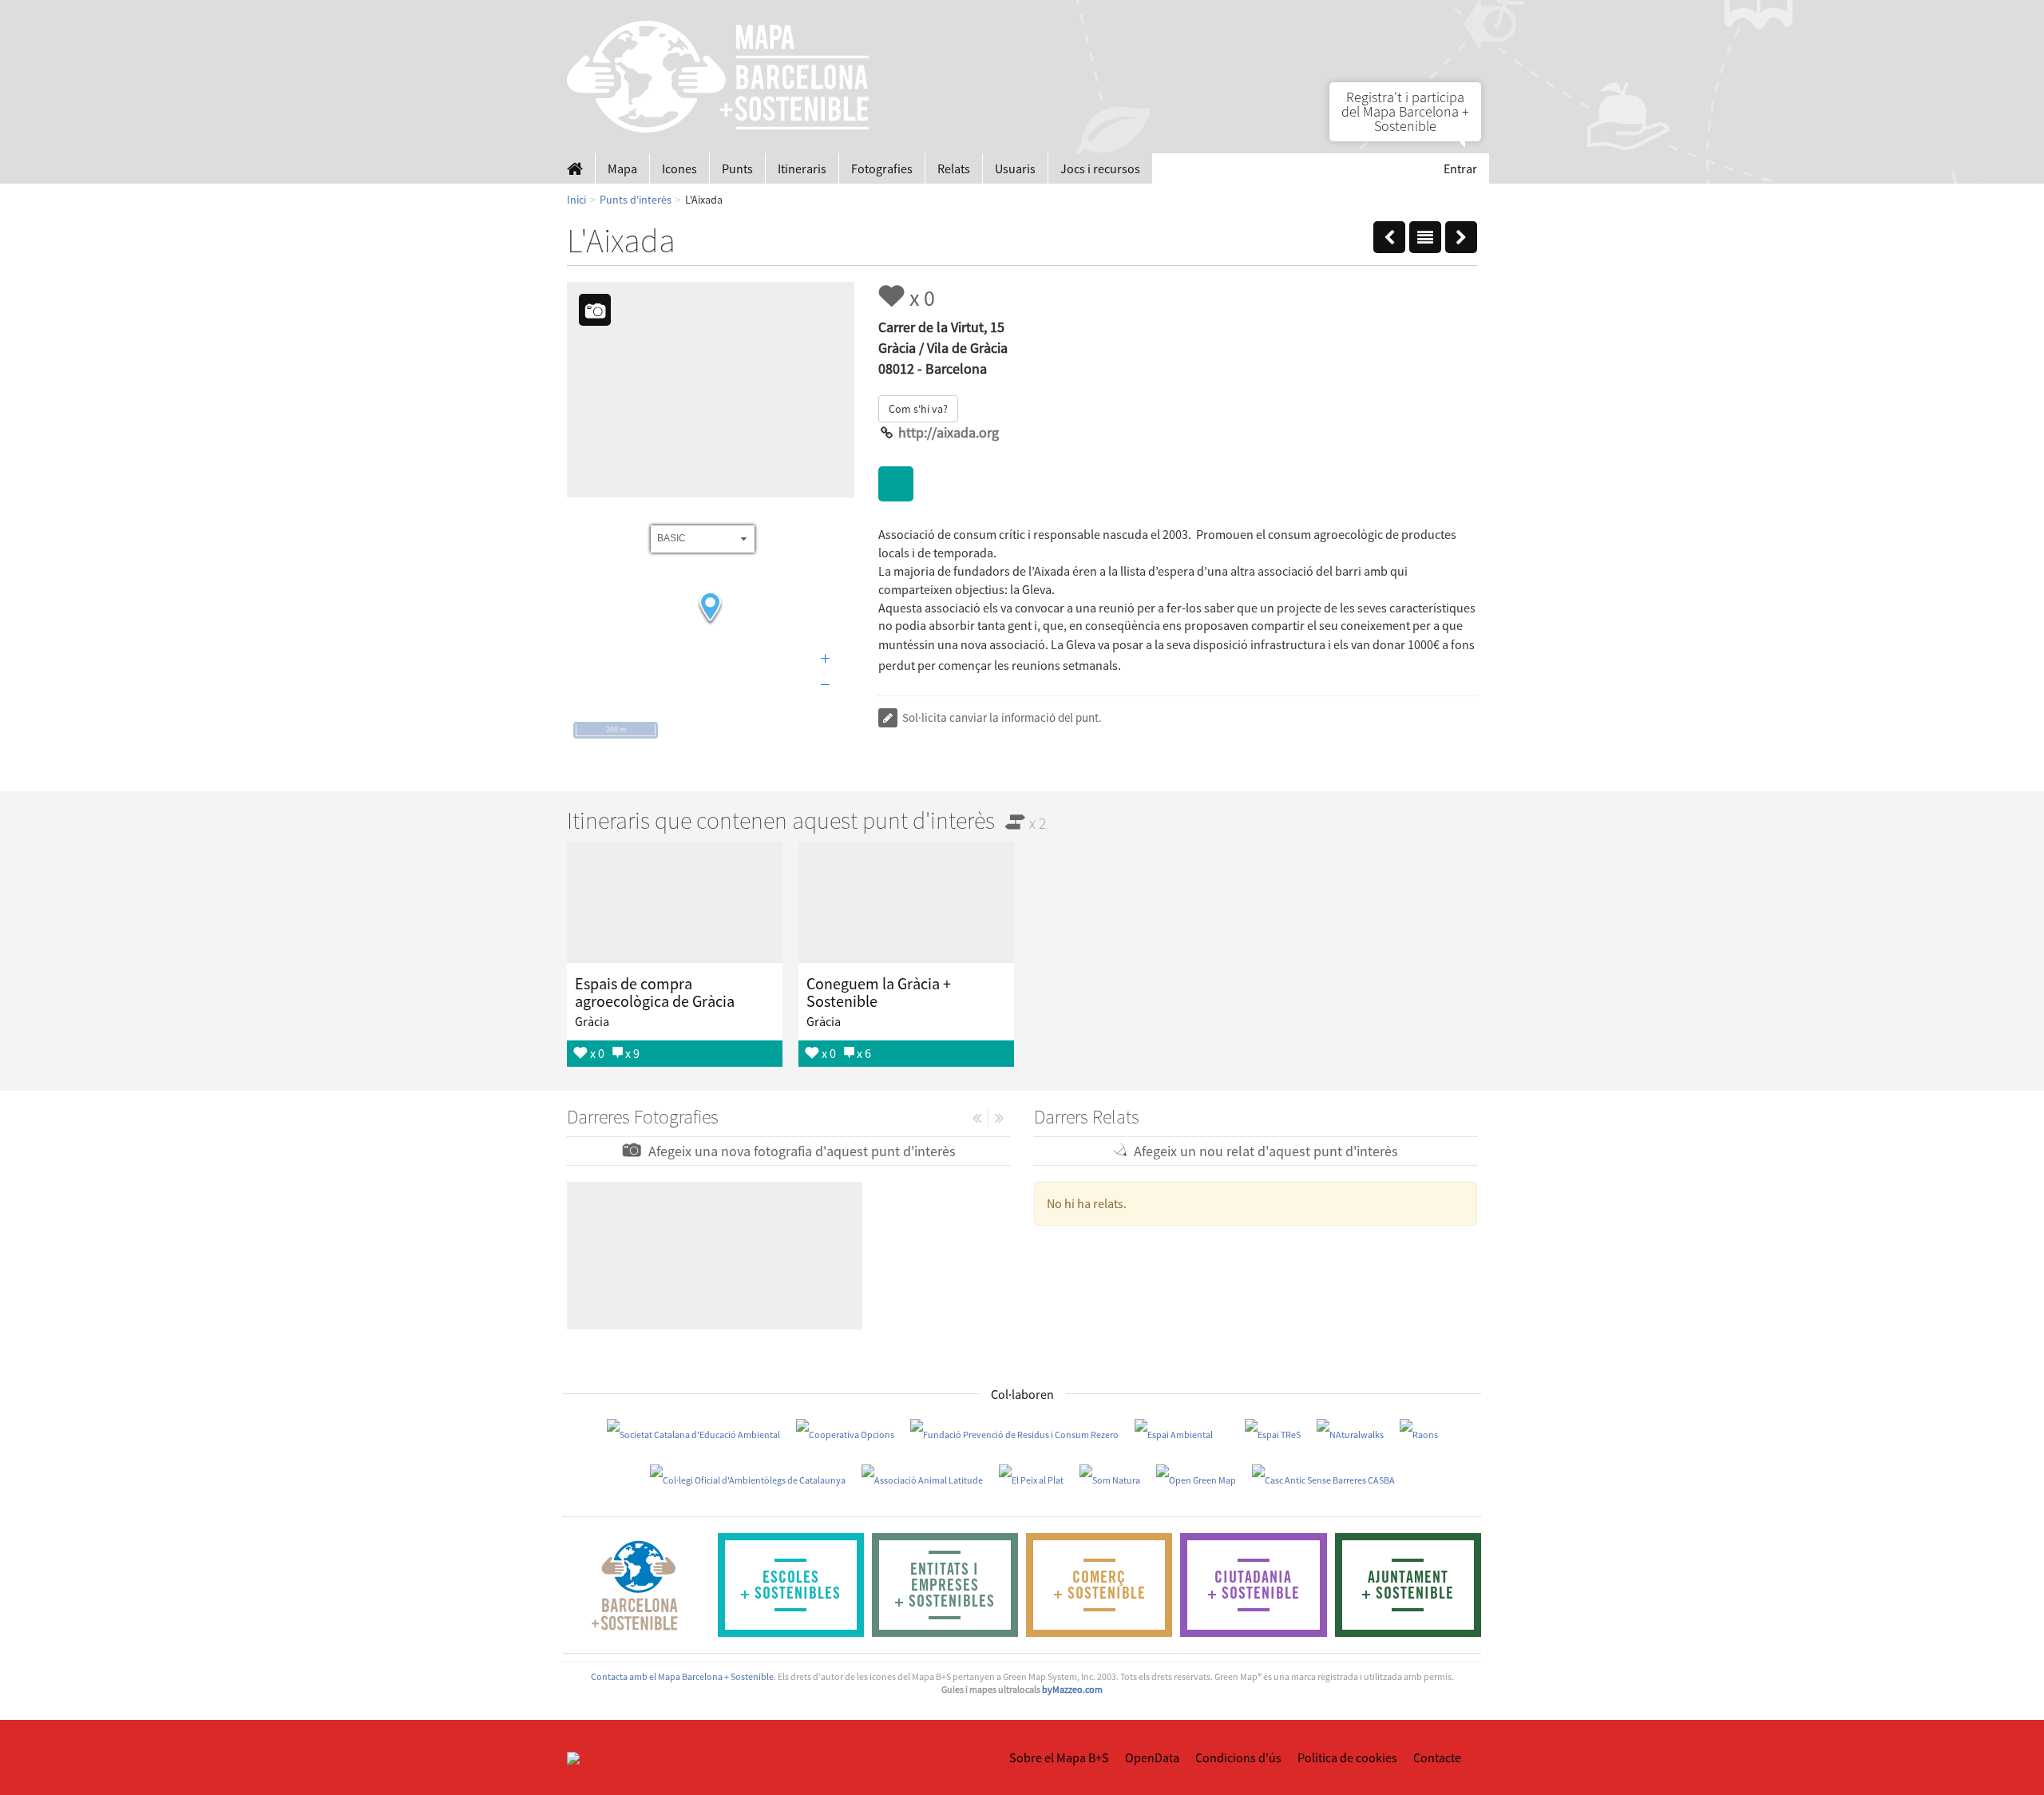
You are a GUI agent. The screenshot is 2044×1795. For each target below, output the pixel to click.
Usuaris (1015, 168)
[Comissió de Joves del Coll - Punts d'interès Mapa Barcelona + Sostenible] (1461, 234)
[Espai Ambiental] (1174, 1434)
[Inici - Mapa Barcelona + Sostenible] (575, 168)
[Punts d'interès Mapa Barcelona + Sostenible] (1425, 234)
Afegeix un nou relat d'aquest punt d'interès (1263, 1151)
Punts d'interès (636, 200)
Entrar (1460, 168)
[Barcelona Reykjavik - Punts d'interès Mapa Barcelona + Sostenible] (1389, 234)
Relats (954, 168)
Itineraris (802, 168)
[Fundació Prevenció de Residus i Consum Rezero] (1014, 1434)
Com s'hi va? (918, 409)
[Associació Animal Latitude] (922, 1479)
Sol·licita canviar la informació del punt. (1001, 717)
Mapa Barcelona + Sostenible (719, 77)
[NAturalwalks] (1350, 1434)
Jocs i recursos (1100, 168)
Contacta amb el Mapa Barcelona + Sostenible (682, 1676)
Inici (576, 200)
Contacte (1437, 1757)
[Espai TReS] (1273, 1434)
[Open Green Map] (1196, 1479)
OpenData (1152, 1757)
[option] (675, 954)
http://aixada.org (949, 432)
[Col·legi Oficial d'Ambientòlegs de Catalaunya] (748, 1479)
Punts (737, 168)
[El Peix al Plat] (1031, 1479)
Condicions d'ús (1238, 1757)
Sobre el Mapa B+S (1059, 1757)
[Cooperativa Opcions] (845, 1434)
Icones (679, 168)
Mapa (622, 168)
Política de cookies (1347, 1757)
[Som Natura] (1110, 1479)
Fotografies (882, 168)
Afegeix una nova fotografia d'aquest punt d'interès (799, 1151)
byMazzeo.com (1072, 1689)
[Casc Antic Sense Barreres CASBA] (1323, 1479)
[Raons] (1419, 1434)
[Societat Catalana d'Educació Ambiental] (693, 1434)
